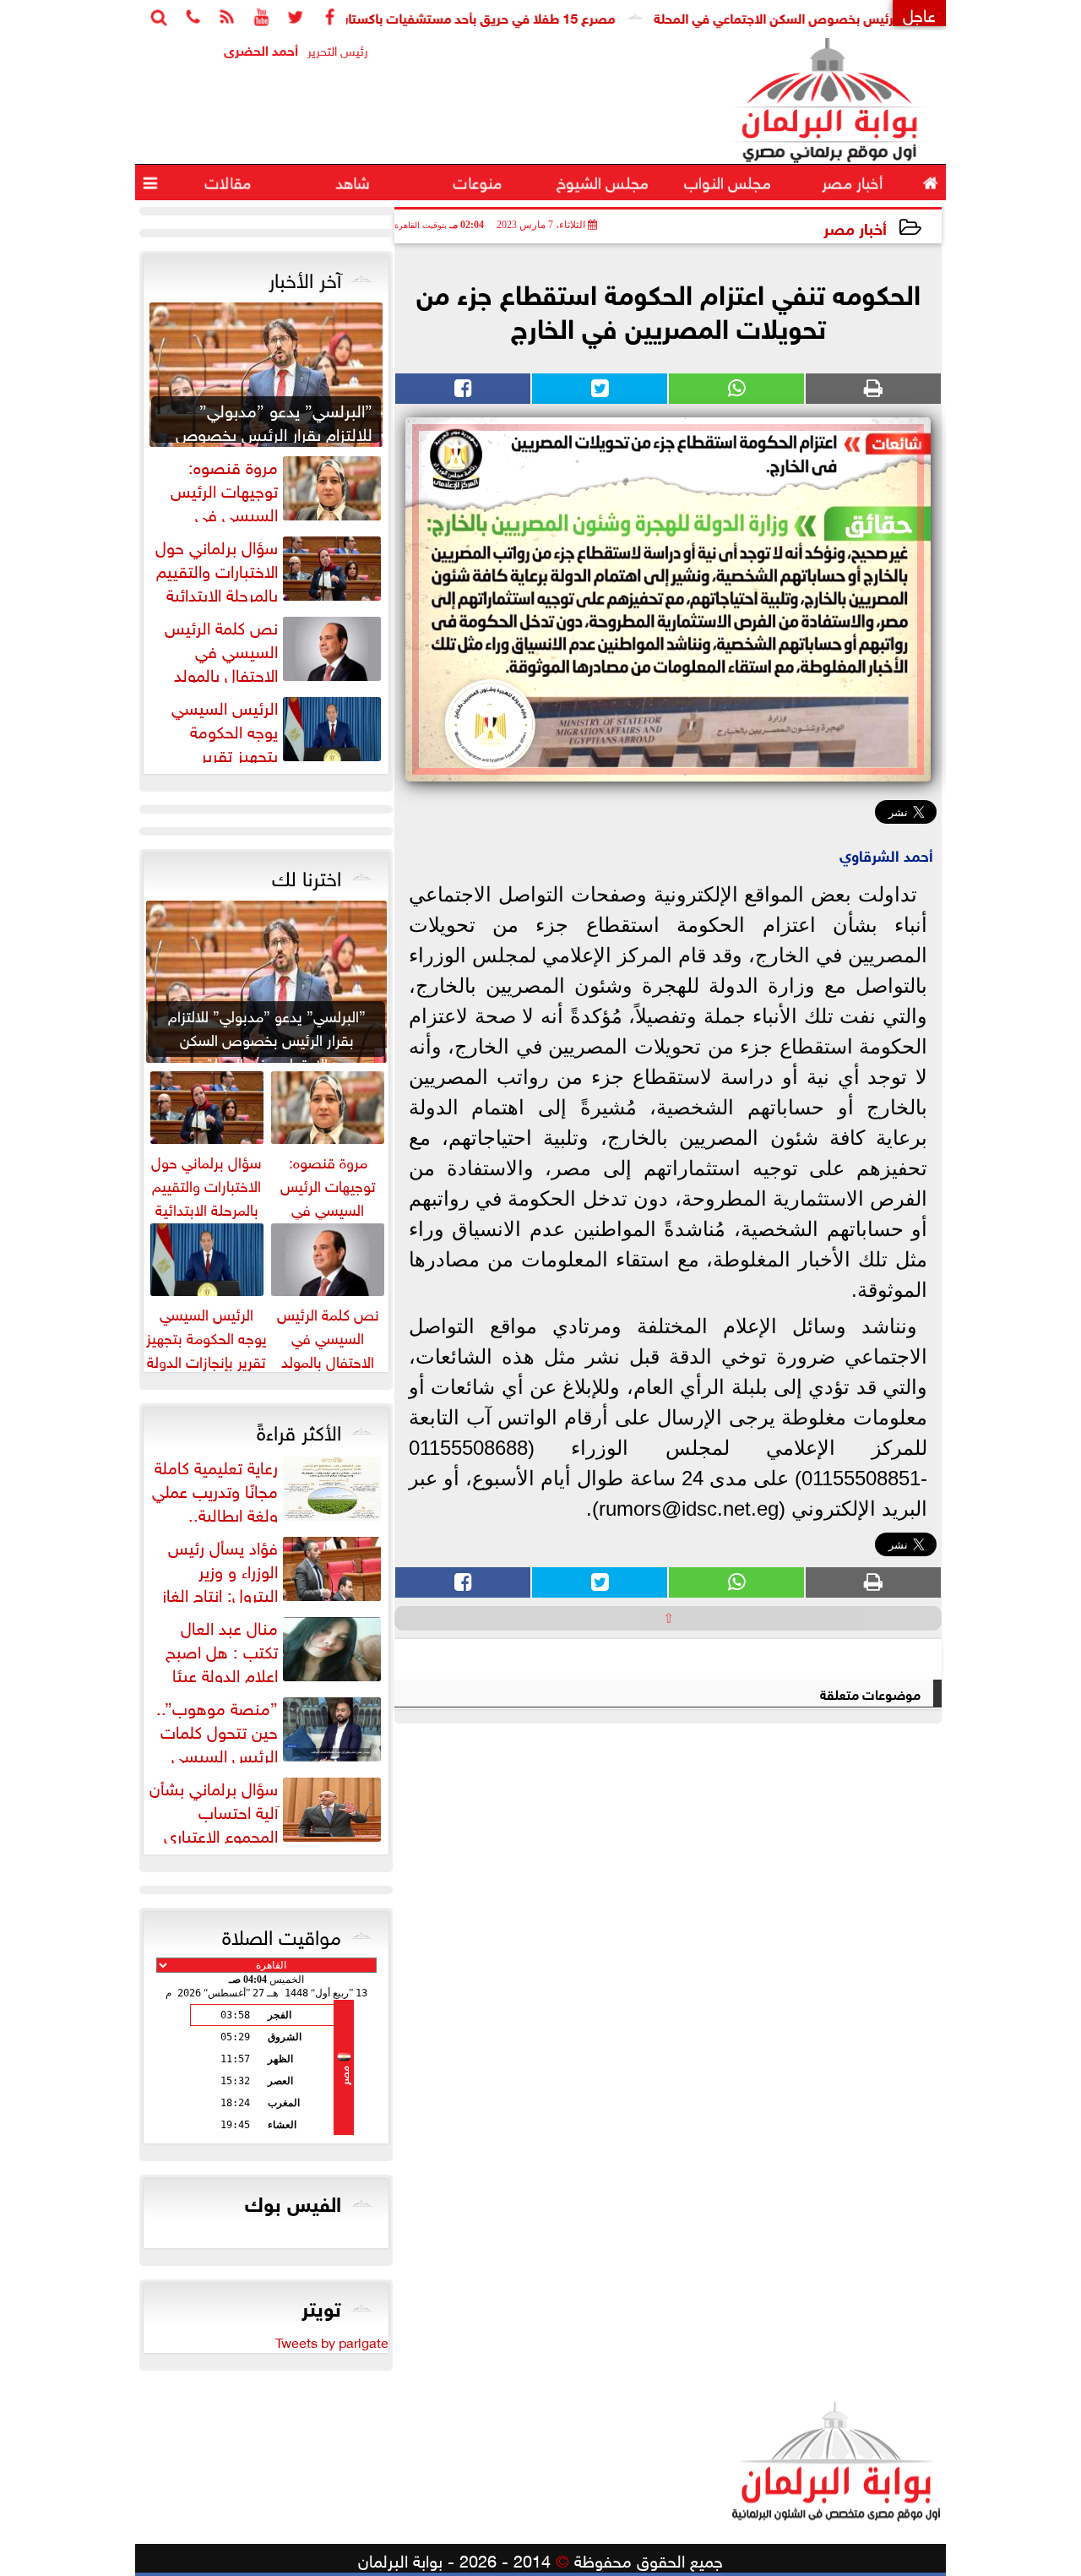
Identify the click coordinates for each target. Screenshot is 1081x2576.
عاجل (919, 13)
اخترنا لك (307, 875)
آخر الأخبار (305, 277)
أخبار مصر (855, 227)
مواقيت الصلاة (282, 1934)
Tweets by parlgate (332, 2341)
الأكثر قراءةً (299, 1430)
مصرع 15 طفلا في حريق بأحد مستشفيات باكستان (535, 16)
